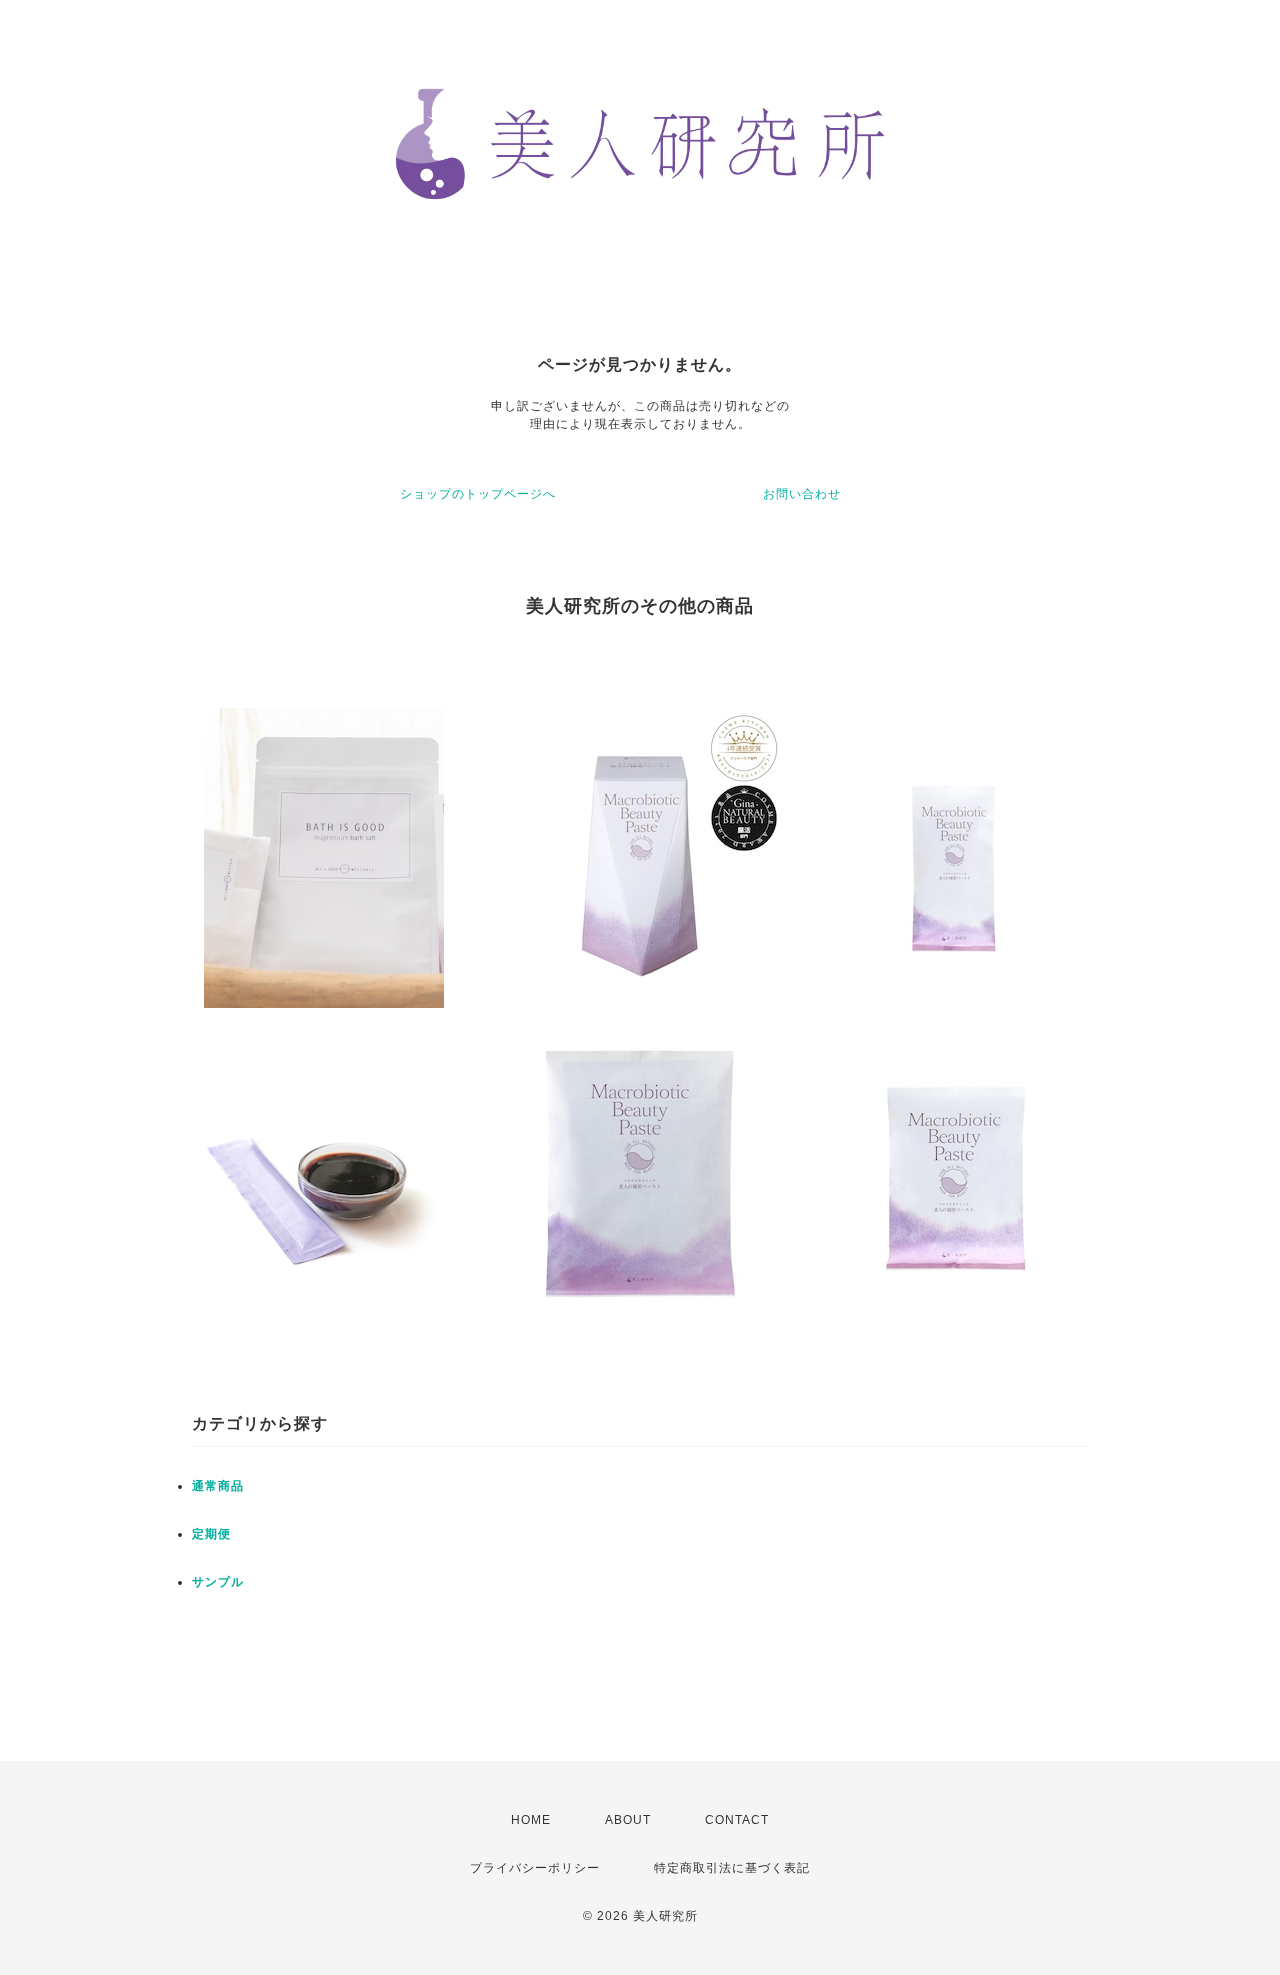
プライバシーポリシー (535, 1868)
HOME (531, 1820)
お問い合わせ (802, 494)
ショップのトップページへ (478, 494)
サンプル (218, 1582)
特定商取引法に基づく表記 (732, 1868)
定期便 (211, 1534)
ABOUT (628, 1820)
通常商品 (218, 1486)
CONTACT (737, 1820)
